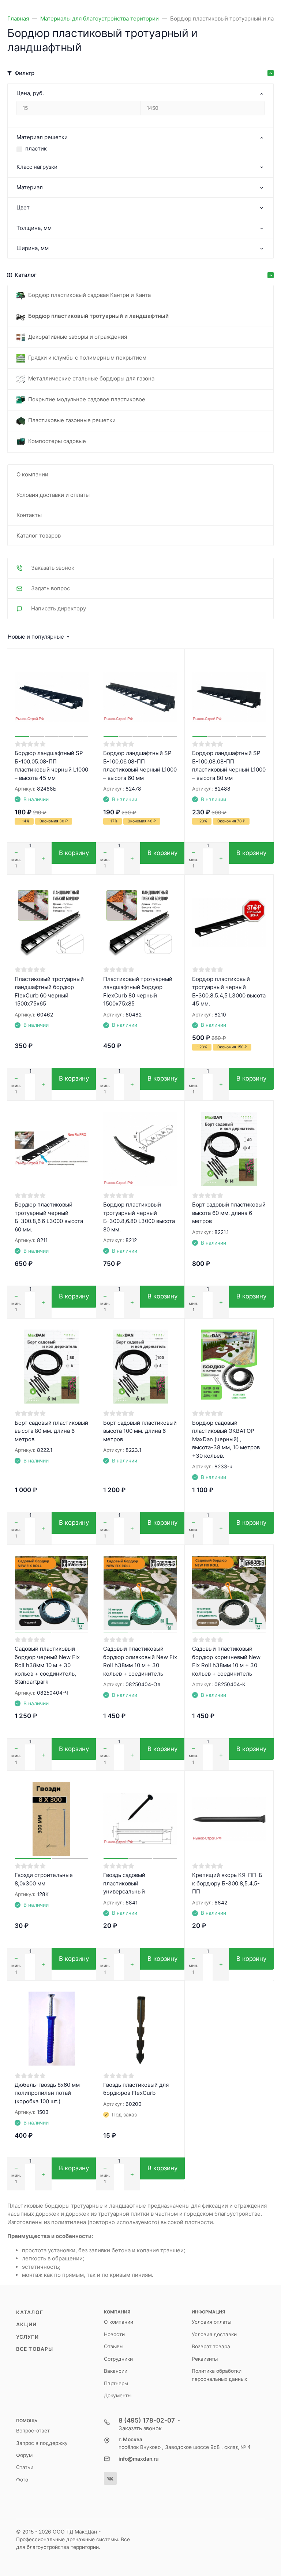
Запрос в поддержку (42, 2443)
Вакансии (116, 2371)
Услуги (27, 2337)
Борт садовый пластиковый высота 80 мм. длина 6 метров (51, 1431)
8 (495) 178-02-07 (147, 2420)
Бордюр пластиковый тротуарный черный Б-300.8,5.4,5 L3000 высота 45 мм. (229, 991)
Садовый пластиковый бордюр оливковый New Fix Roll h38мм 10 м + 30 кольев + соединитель (140, 1661)
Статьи (25, 2467)
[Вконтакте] (110, 2478)
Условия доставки (214, 2334)
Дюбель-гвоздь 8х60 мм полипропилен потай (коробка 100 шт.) (47, 2093)
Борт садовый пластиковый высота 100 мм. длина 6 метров (140, 1431)
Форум (24, 2455)
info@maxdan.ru (138, 2459)
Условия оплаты (211, 2322)
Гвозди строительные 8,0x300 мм (44, 1879)
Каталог (30, 2312)
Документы (118, 2395)
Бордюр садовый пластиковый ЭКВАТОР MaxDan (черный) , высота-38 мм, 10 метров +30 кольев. (226, 1439)
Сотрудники (118, 2359)
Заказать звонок (140, 2428)
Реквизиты (205, 2359)
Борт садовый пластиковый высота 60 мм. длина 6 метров (229, 1213)
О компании (119, 2322)
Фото (22, 2480)
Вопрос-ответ (33, 2431)
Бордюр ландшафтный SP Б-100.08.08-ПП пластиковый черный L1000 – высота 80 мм (229, 765)
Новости (114, 2334)
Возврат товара (211, 2346)
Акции (27, 2324)
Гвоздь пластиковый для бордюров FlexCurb (136, 2089)
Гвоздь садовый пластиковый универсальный (124, 1883)
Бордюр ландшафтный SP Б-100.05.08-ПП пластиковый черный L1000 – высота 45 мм (51, 765)
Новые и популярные (36, 637)
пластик (36, 148)
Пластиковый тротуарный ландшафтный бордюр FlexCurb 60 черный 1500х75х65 (49, 991)
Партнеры (116, 2383)
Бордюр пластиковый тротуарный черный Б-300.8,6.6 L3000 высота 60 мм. (49, 1217)
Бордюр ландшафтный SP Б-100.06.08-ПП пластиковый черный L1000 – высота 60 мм (140, 765)
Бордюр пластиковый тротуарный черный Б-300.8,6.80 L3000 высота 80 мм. (139, 1217)
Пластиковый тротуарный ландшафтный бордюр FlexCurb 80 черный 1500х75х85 (138, 991)
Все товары (35, 2349)
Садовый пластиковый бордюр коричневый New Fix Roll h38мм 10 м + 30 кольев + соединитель (226, 1661)
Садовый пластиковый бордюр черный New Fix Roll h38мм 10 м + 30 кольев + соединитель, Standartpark (47, 1665)
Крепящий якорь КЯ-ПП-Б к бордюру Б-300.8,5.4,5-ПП (227, 1883)
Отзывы (114, 2346)
